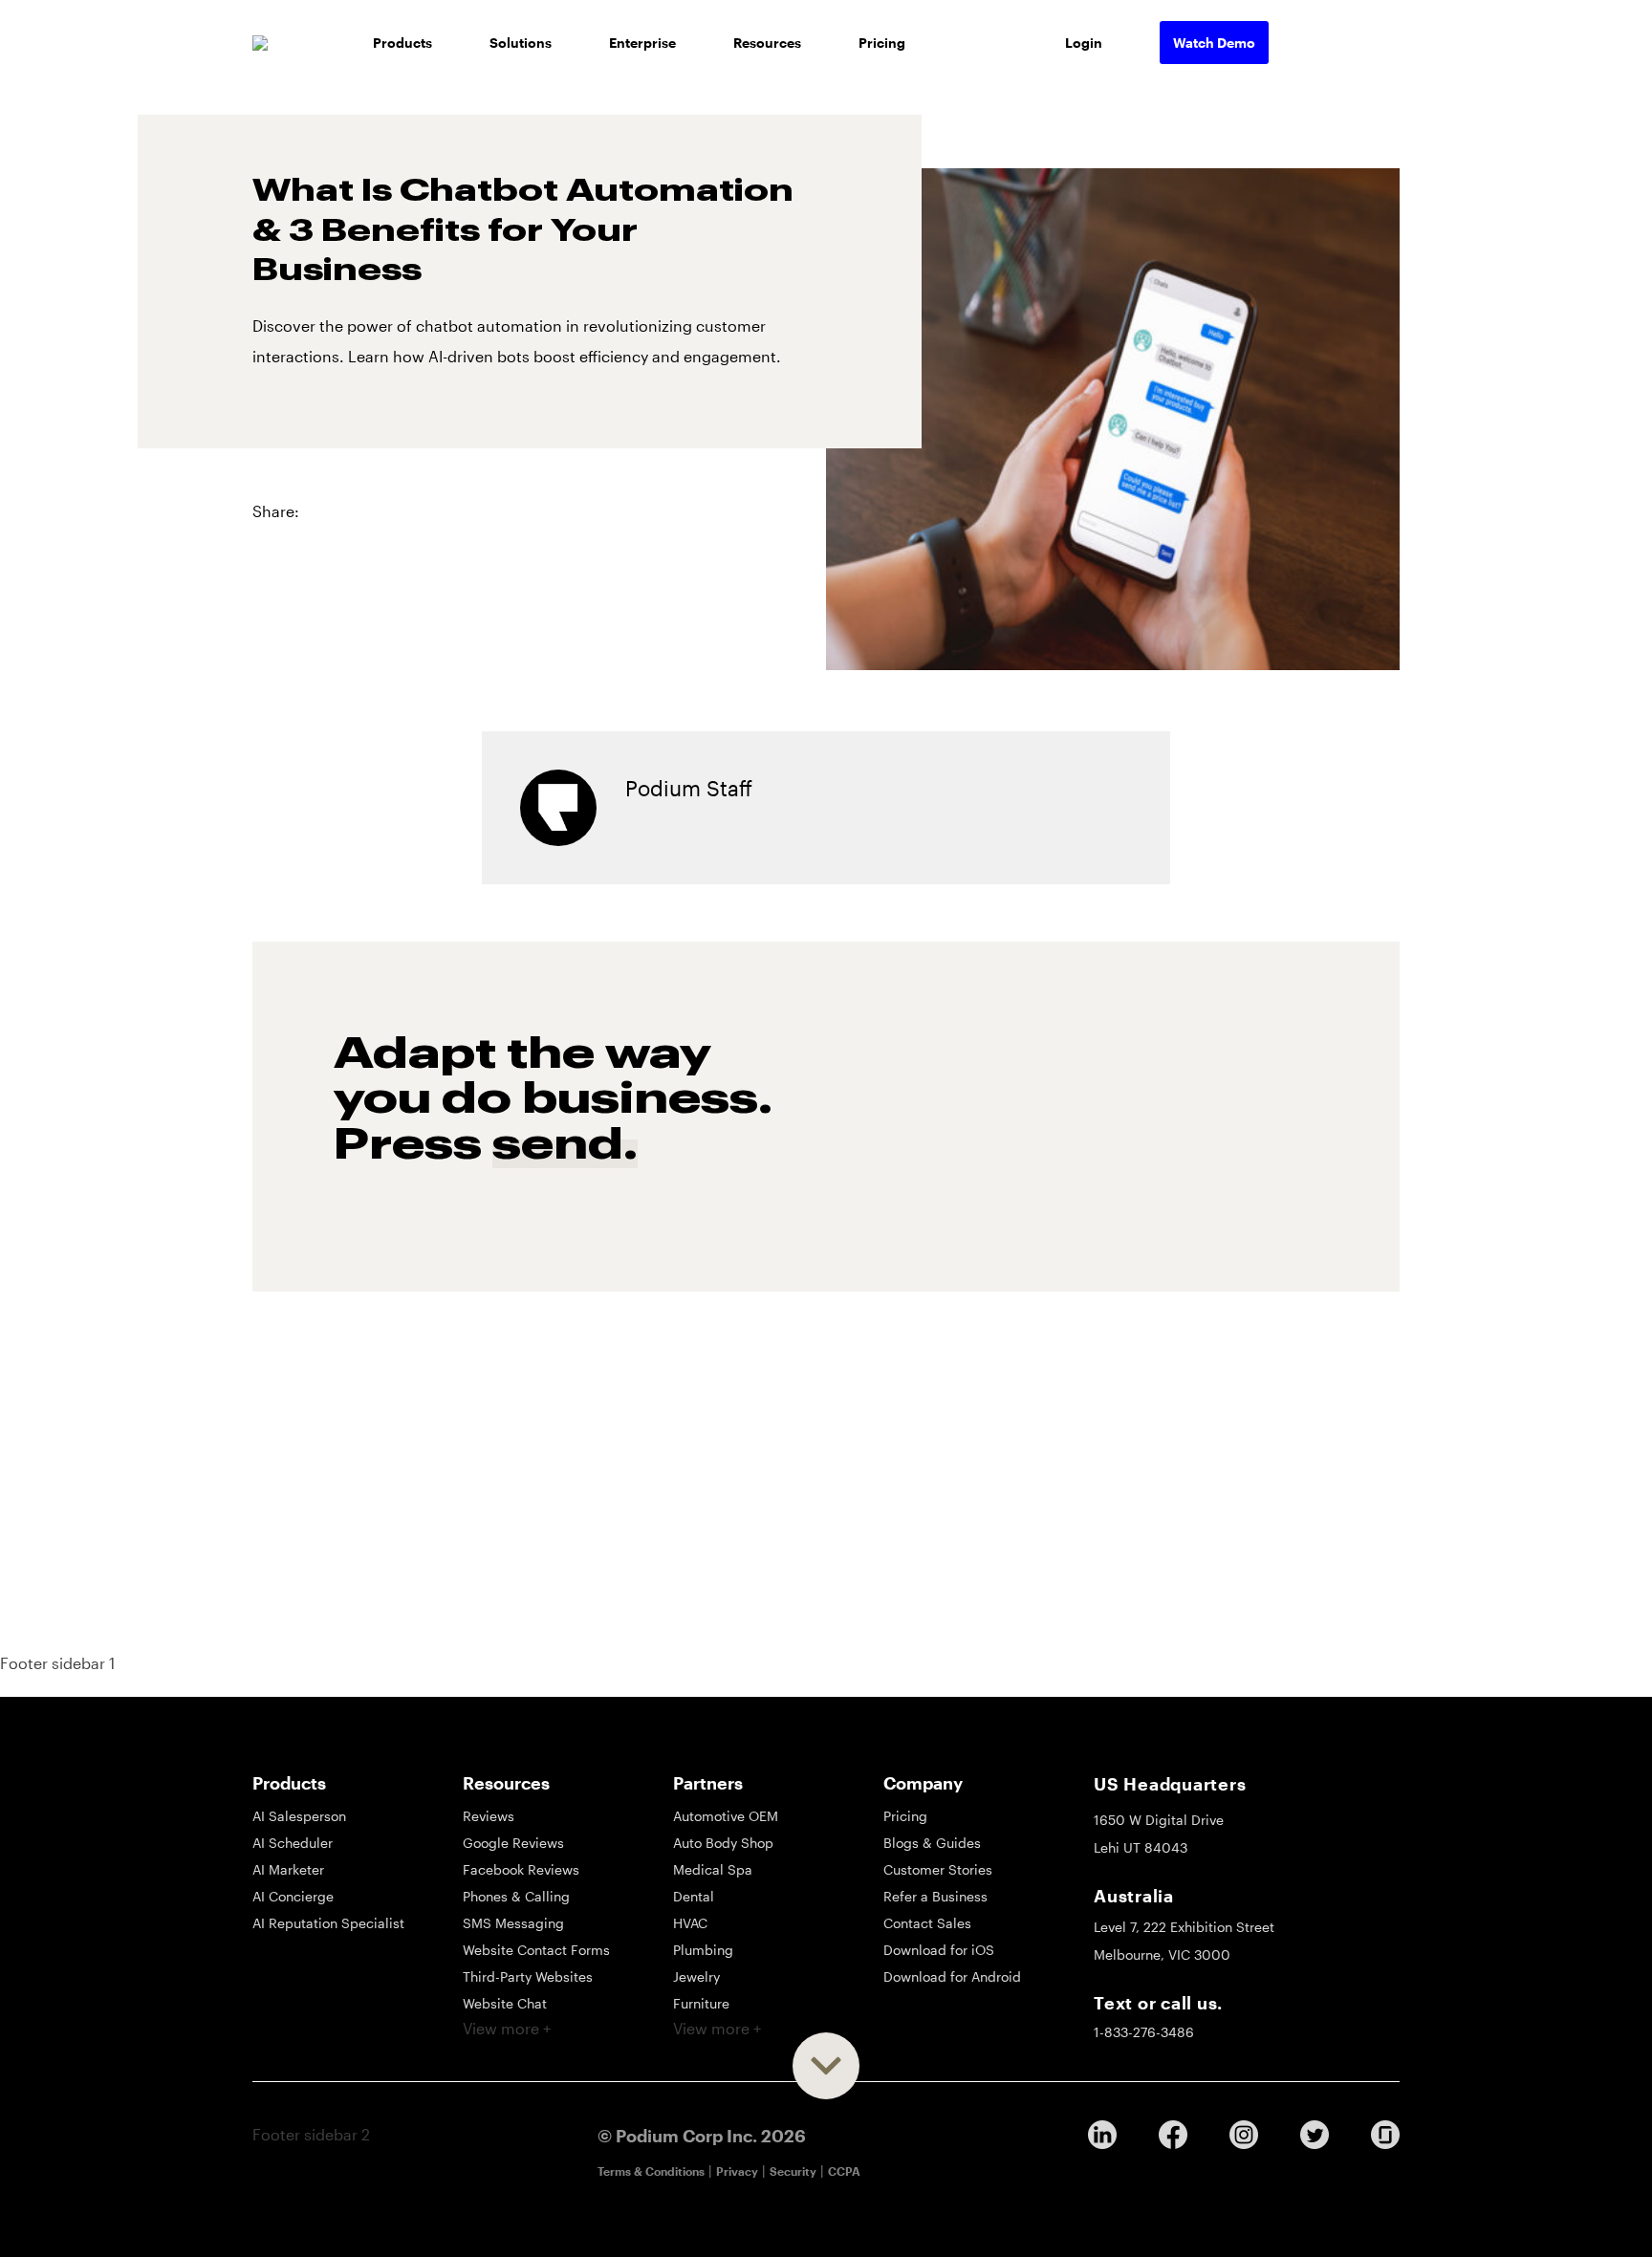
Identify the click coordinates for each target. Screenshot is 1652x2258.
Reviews (489, 1816)
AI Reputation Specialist (328, 1923)
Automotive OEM (726, 1816)
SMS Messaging (513, 1923)
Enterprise (642, 43)
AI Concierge (293, 1896)
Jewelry (696, 1976)
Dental (694, 1896)
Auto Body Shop (723, 1843)
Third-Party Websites (528, 1976)
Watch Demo (1214, 43)
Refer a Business (935, 1896)
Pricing (882, 43)
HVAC (690, 1923)
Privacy (737, 2171)
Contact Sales (927, 1923)
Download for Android (952, 1976)
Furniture (701, 2003)
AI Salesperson (299, 1816)
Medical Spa (713, 1869)
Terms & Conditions (651, 2171)
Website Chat (505, 2003)
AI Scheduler (293, 1843)
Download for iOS (939, 1950)
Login (1084, 43)
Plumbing (703, 1950)
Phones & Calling (516, 1896)
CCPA (844, 2171)
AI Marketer (288, 1869)
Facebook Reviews (521, 1869)
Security (793, 2171)
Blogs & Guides (932, 1843)
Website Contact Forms (536, 1950)
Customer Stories (938, 1869)
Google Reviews (513, 1843)
